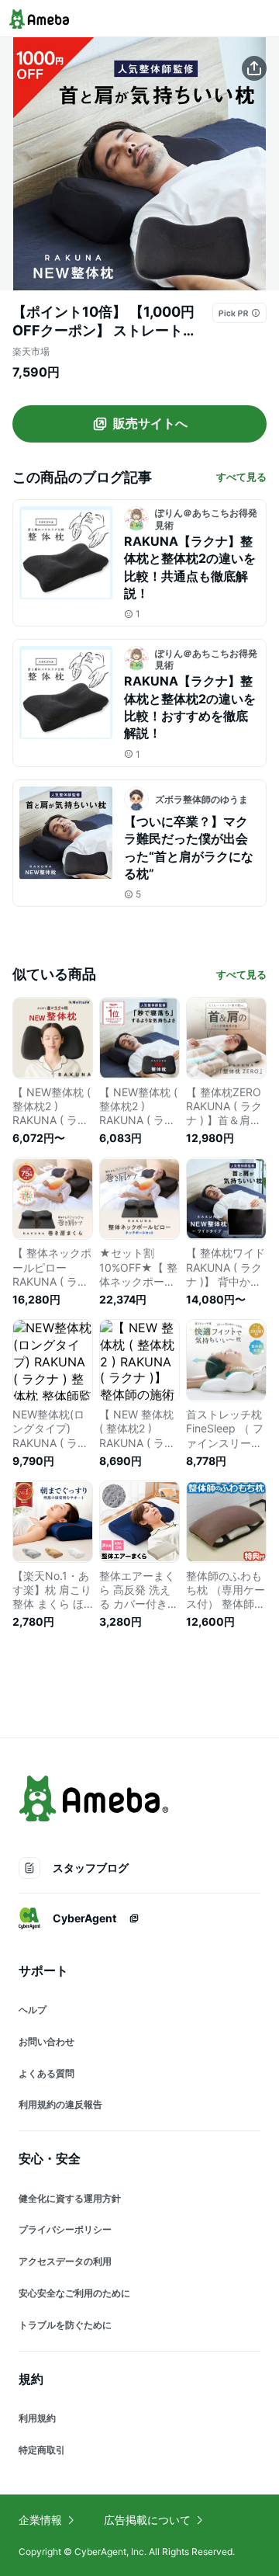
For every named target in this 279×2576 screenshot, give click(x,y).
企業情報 (40, 2520)
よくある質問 (46, 2073)
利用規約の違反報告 (60, 2104)
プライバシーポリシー (65, 2229)
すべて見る (241, 477)
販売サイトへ (150, 423)
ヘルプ (33, 2010)
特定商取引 (42, 2450)
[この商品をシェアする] (254, 68)
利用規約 (37, 2418)
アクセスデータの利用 (65, 2261)
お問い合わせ (46, 2041)
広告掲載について (147, 2520)
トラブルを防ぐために (65, 2325)
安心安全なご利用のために (74, 2293)
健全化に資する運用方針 (70, 2198)
